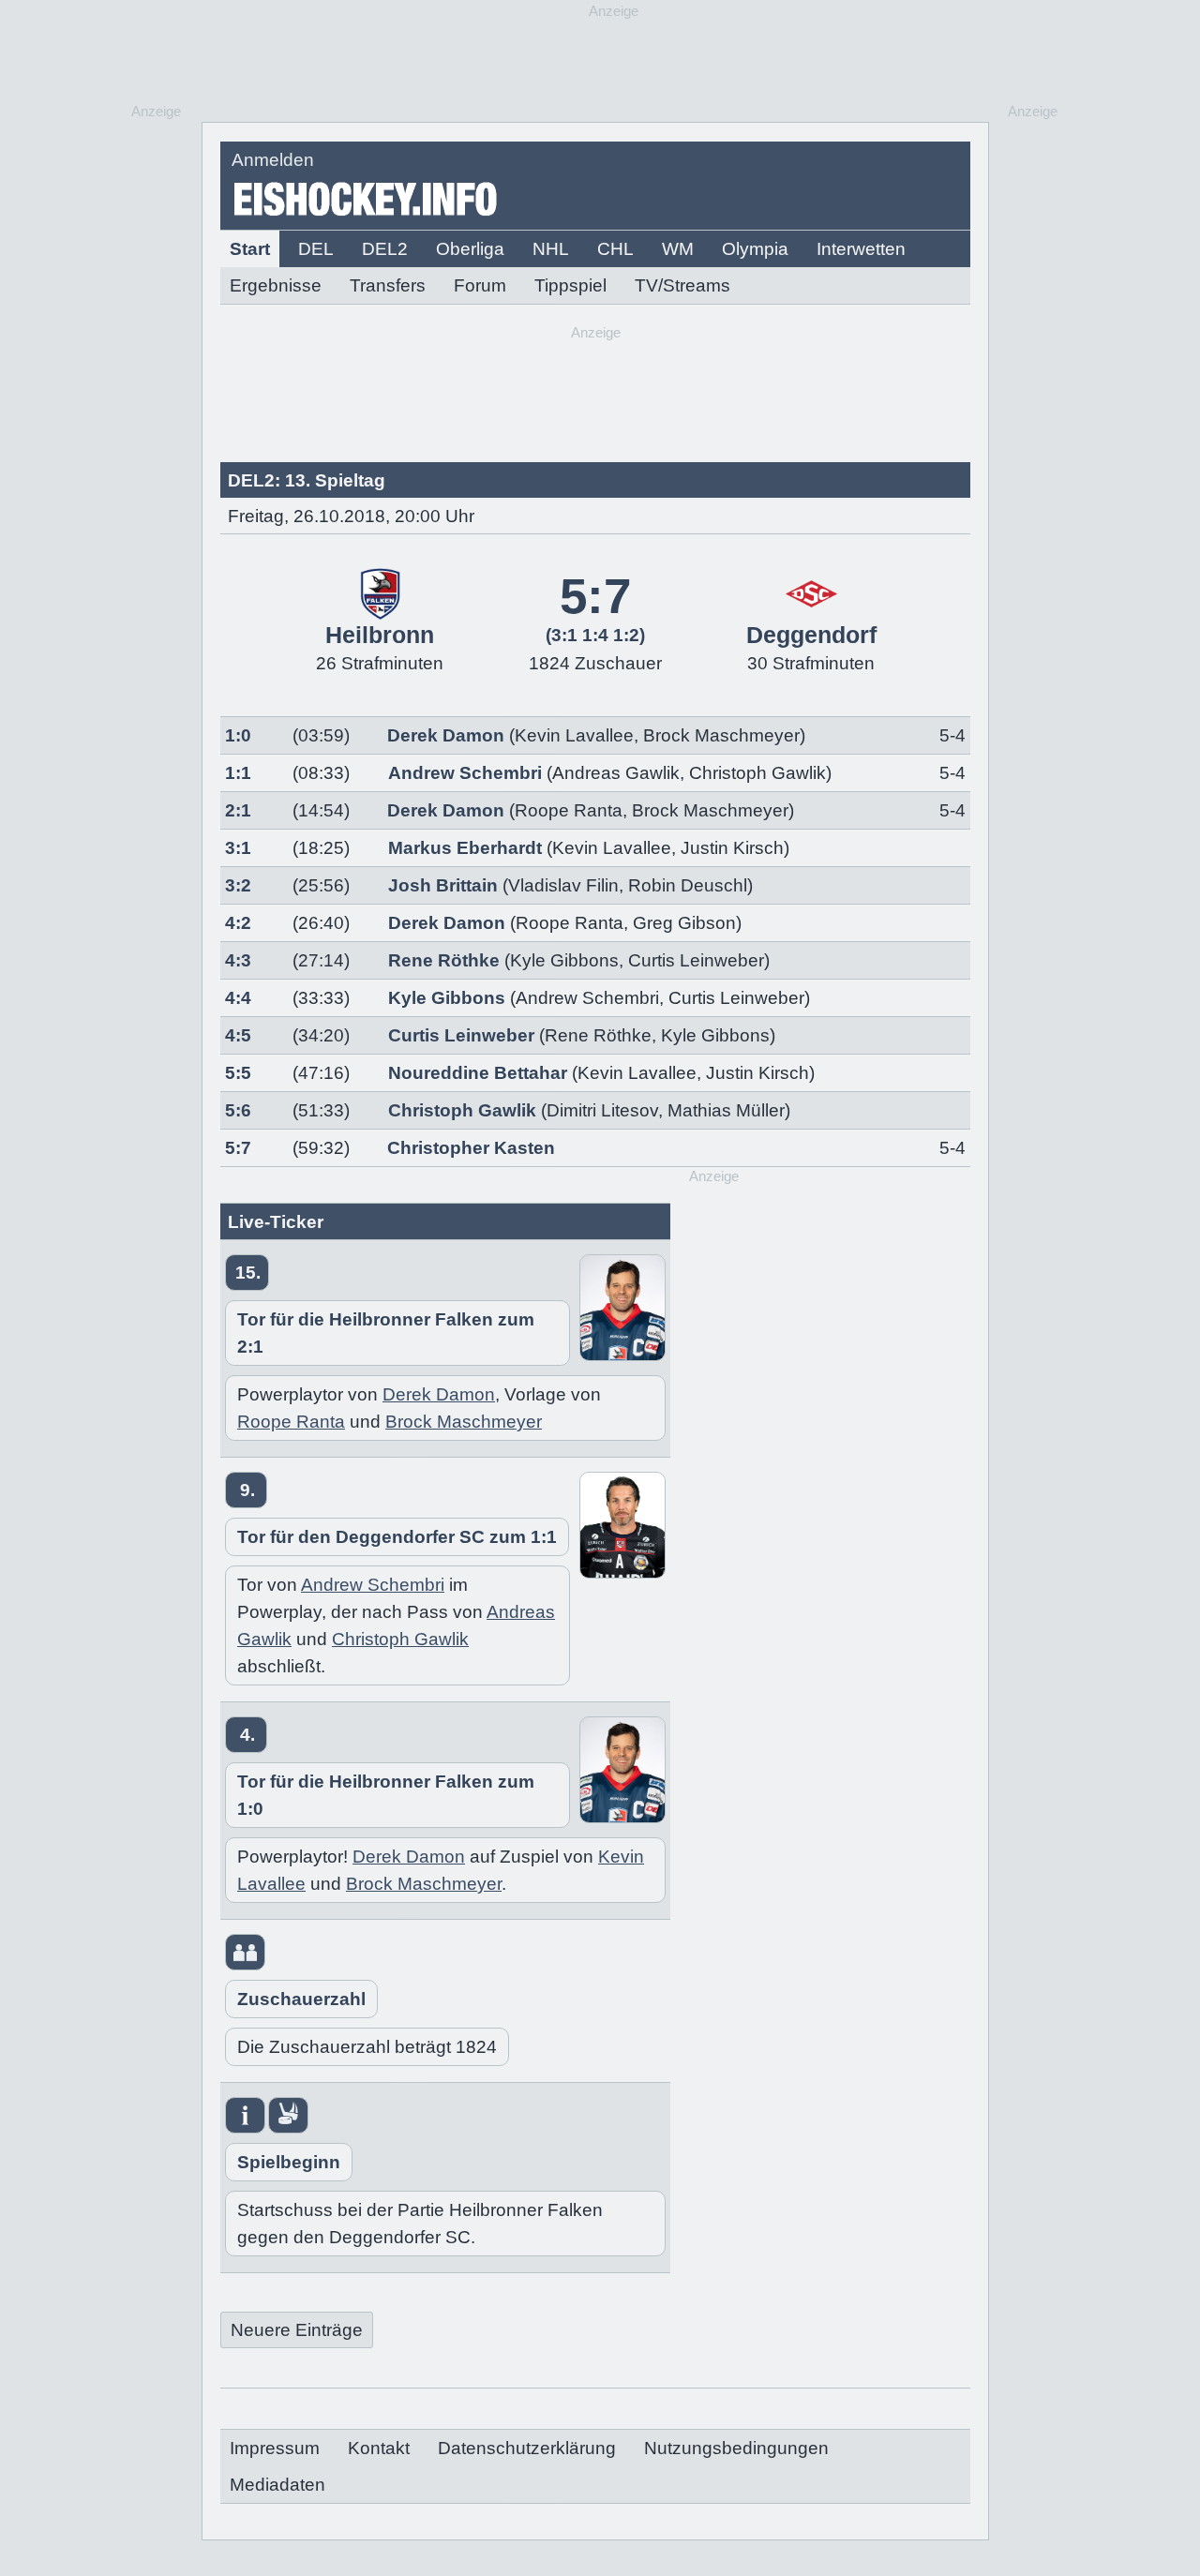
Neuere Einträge (297, 2330)
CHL (615, 249)
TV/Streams (682, 285)
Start (250, 249)
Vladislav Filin (563, 885)
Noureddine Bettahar (478, 1073)
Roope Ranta (569, 810)
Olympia (755, 249)
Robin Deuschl (688, 885)
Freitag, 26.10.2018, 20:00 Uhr (351, 516)
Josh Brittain (443, 885)
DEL (316, 249)
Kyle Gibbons (564, 960)
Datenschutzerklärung (527, 2448)
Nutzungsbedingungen (736, 2448)
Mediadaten (277, 2485)
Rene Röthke (444, 960)
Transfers (388, 285)
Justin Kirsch (732, 848)
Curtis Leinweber (696, 960)
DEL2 (385, 249)
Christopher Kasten (471, 1148)
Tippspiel (570, 285)
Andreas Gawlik (616, 773)
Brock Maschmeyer (721, 735)
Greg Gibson (684, 923)
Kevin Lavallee (574, 735)
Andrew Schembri (465, 773)
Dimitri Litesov (602, 1110)
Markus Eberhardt (465, 848)
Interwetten (861, 249)
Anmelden (273, 160)
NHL (551, 249)
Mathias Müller (726, 1110)
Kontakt (379, 2448)
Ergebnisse (276, 285)
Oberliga (470, 249)
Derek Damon (446, 735)
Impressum (275, 2448)
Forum (480, 285)
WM (678, 249)
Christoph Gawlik (757, 773)
